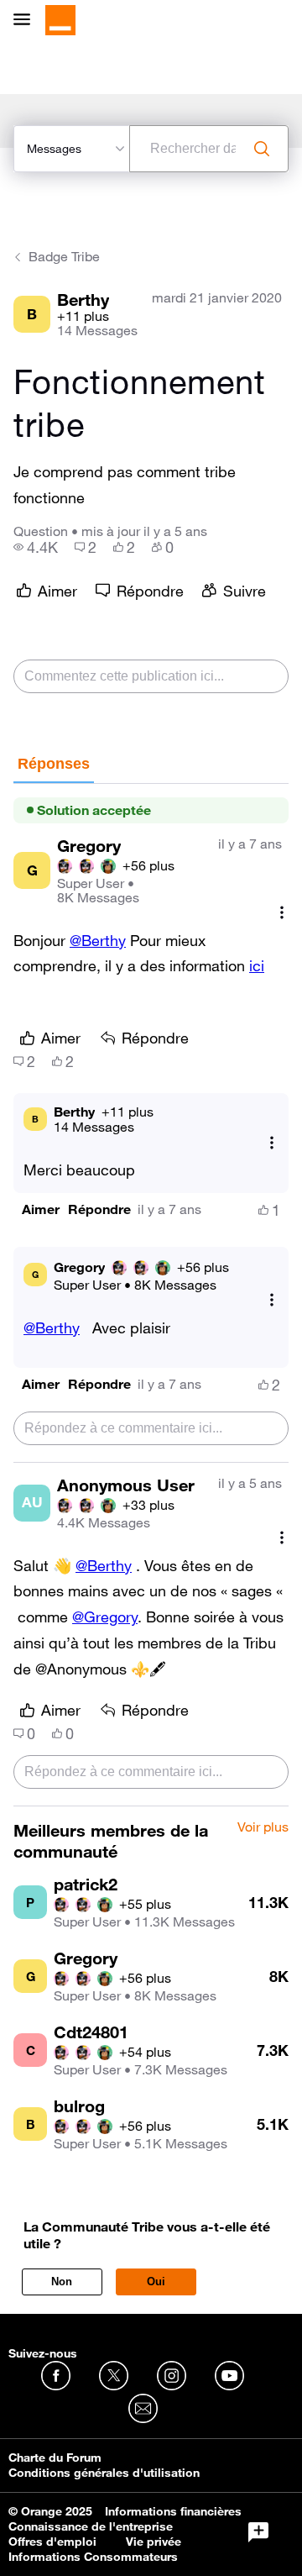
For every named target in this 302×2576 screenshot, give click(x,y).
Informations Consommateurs (93, 2557)
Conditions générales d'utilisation (104, 2473)
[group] (36, 547)
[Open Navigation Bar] (27, 21)
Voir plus (263, 1827)
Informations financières (173, 2511)
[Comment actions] (282, 913)
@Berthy (98, 940)
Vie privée (154, 2542)
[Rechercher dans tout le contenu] (262, 149)
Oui (156, 2282)
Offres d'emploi (52, 2542)
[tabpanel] (151, 1296)
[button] (41, 1209)
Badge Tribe (64, 256)
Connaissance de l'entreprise (91, 2526)
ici (257, 965)
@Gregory (105, 1617)
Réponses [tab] (54, 764)
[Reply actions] (272, 1142)
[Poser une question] (258, 2532)
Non (62, 2282)
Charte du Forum (55, 2458)
